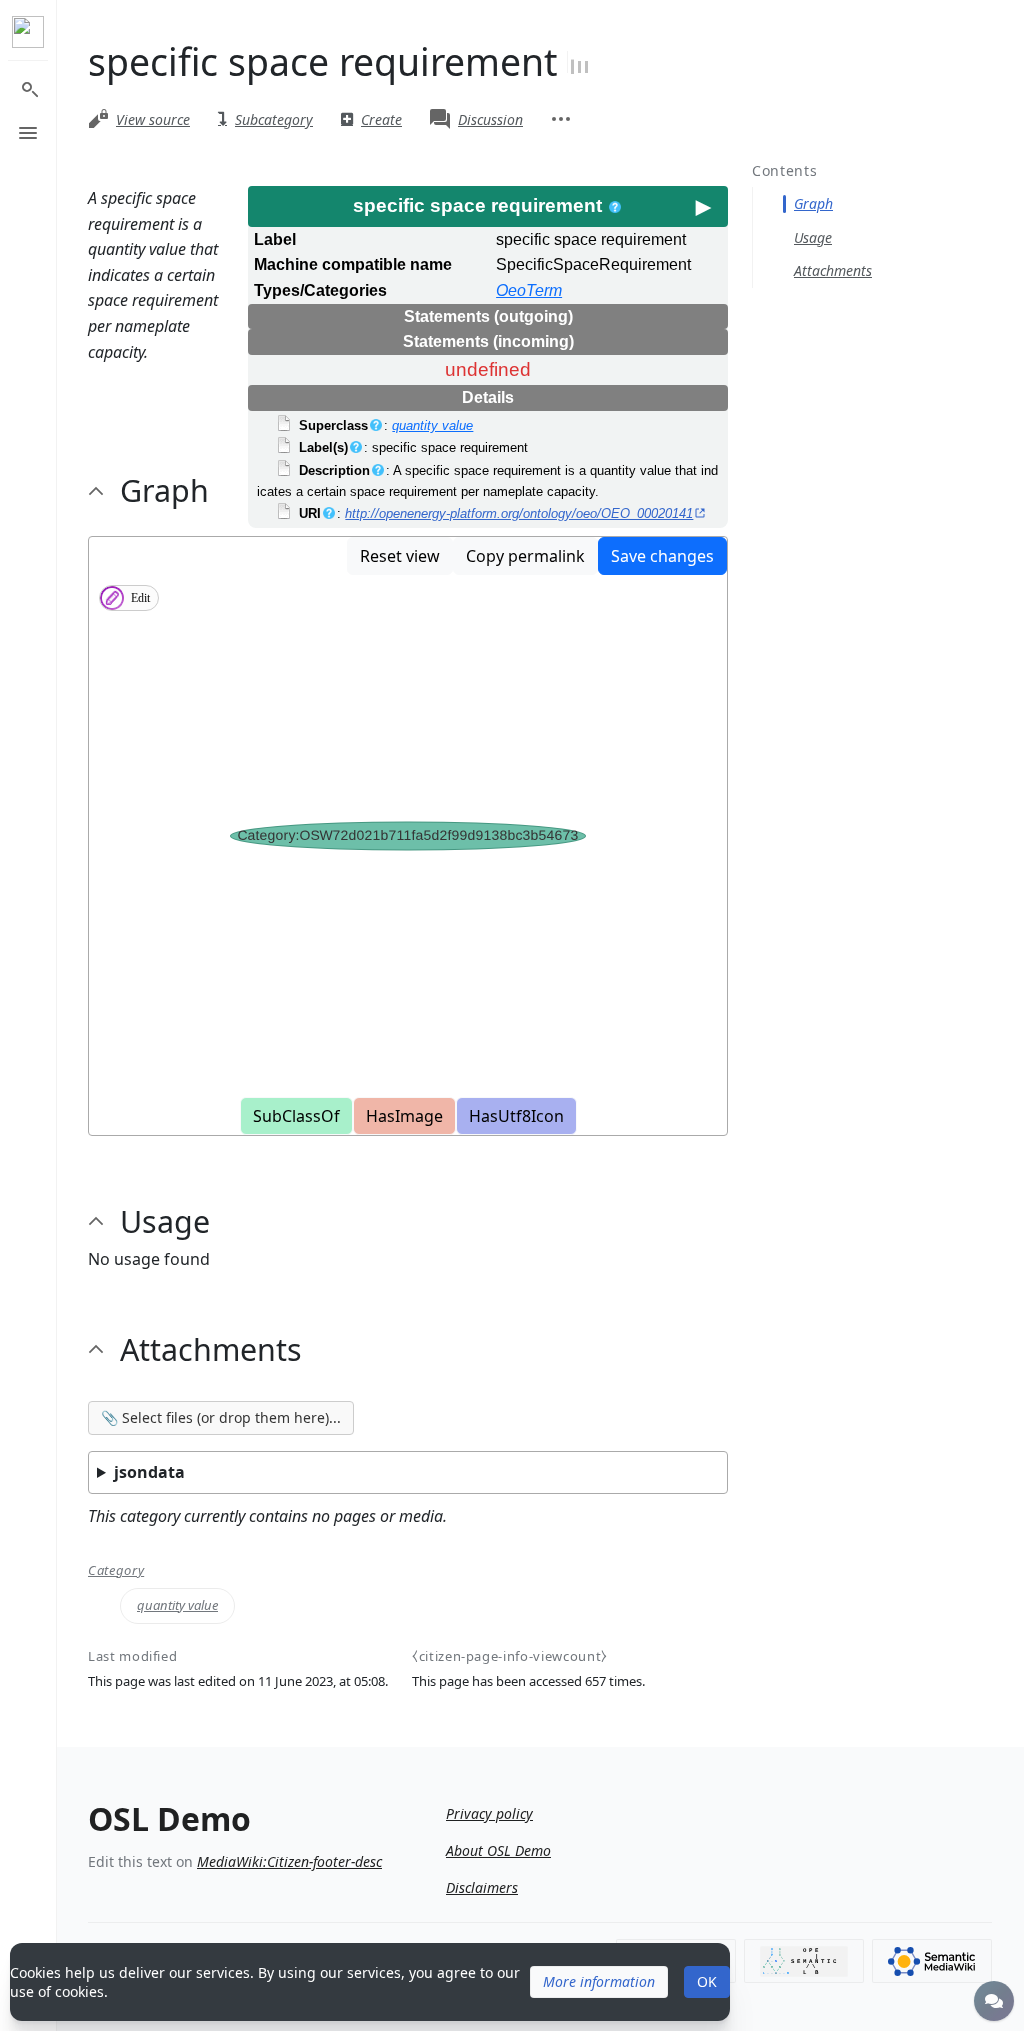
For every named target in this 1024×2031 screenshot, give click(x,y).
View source (153, 119)
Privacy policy (489, 1813)
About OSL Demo (498, 1850)
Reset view (400, 556)
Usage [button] (165, 1221)
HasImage (404, 1116)
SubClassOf (296, 1116)
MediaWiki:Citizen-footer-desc (289, 1861)
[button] (599, 1982)
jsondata (149, 1472)
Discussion (490, 119)
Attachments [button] (211, 1349)
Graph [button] (164, 490)
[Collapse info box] (703, 206)
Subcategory (274, 119)
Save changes (662, 556)
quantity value (432, 425)
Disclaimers (482, 1887)
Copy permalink (525, 556)
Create (381, 119)
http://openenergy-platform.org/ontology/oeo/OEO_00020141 (519, 513)
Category (116, 1570)
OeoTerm (529, 290)
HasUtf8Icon (516, 1116)
